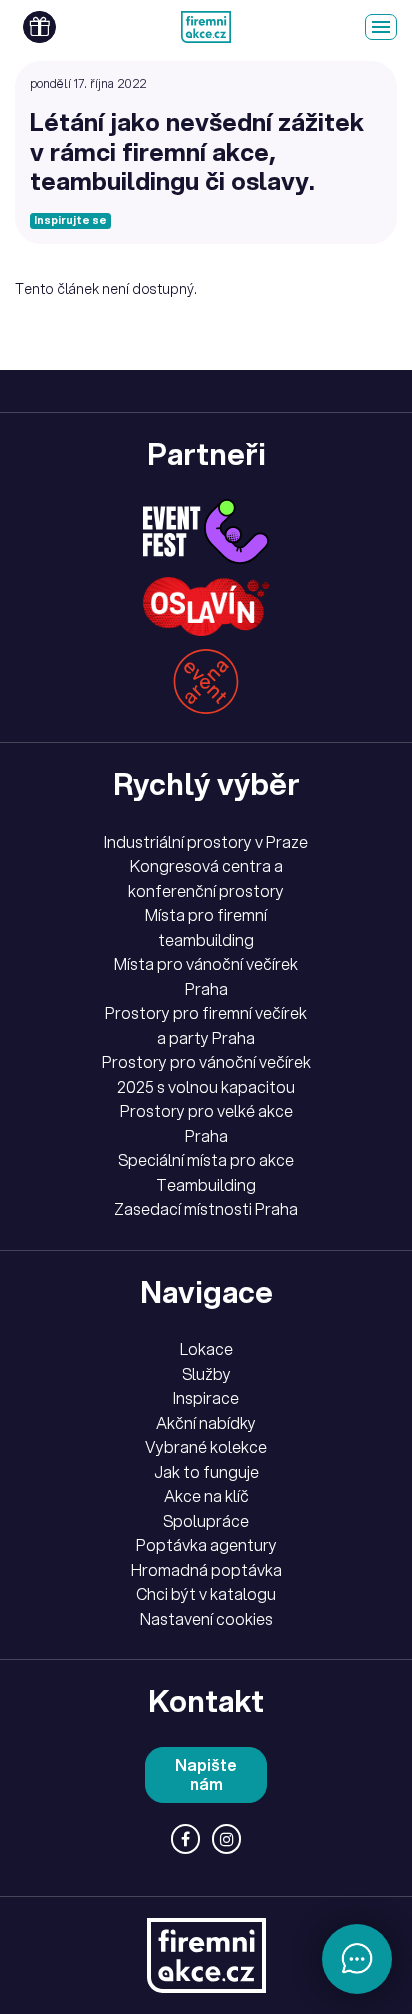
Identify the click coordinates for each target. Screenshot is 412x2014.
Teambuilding (206, 1185)
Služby (206, 1374)
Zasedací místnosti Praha (206, 1209)
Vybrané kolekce (206, 1447)
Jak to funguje (206, 1472)
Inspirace (206, 1398)
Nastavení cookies (206, 1619)
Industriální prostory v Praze (206, 842)
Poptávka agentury (206, 1545)
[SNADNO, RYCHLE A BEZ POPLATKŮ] (206, 27)
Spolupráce (206, 1521)
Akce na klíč (206, 1496)
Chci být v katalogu (206, 1594)
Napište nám (206, 1774)
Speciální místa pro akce (206, 1160)
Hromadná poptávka (206, 1570)
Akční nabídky (206, 1423)
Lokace (206, 1349)
